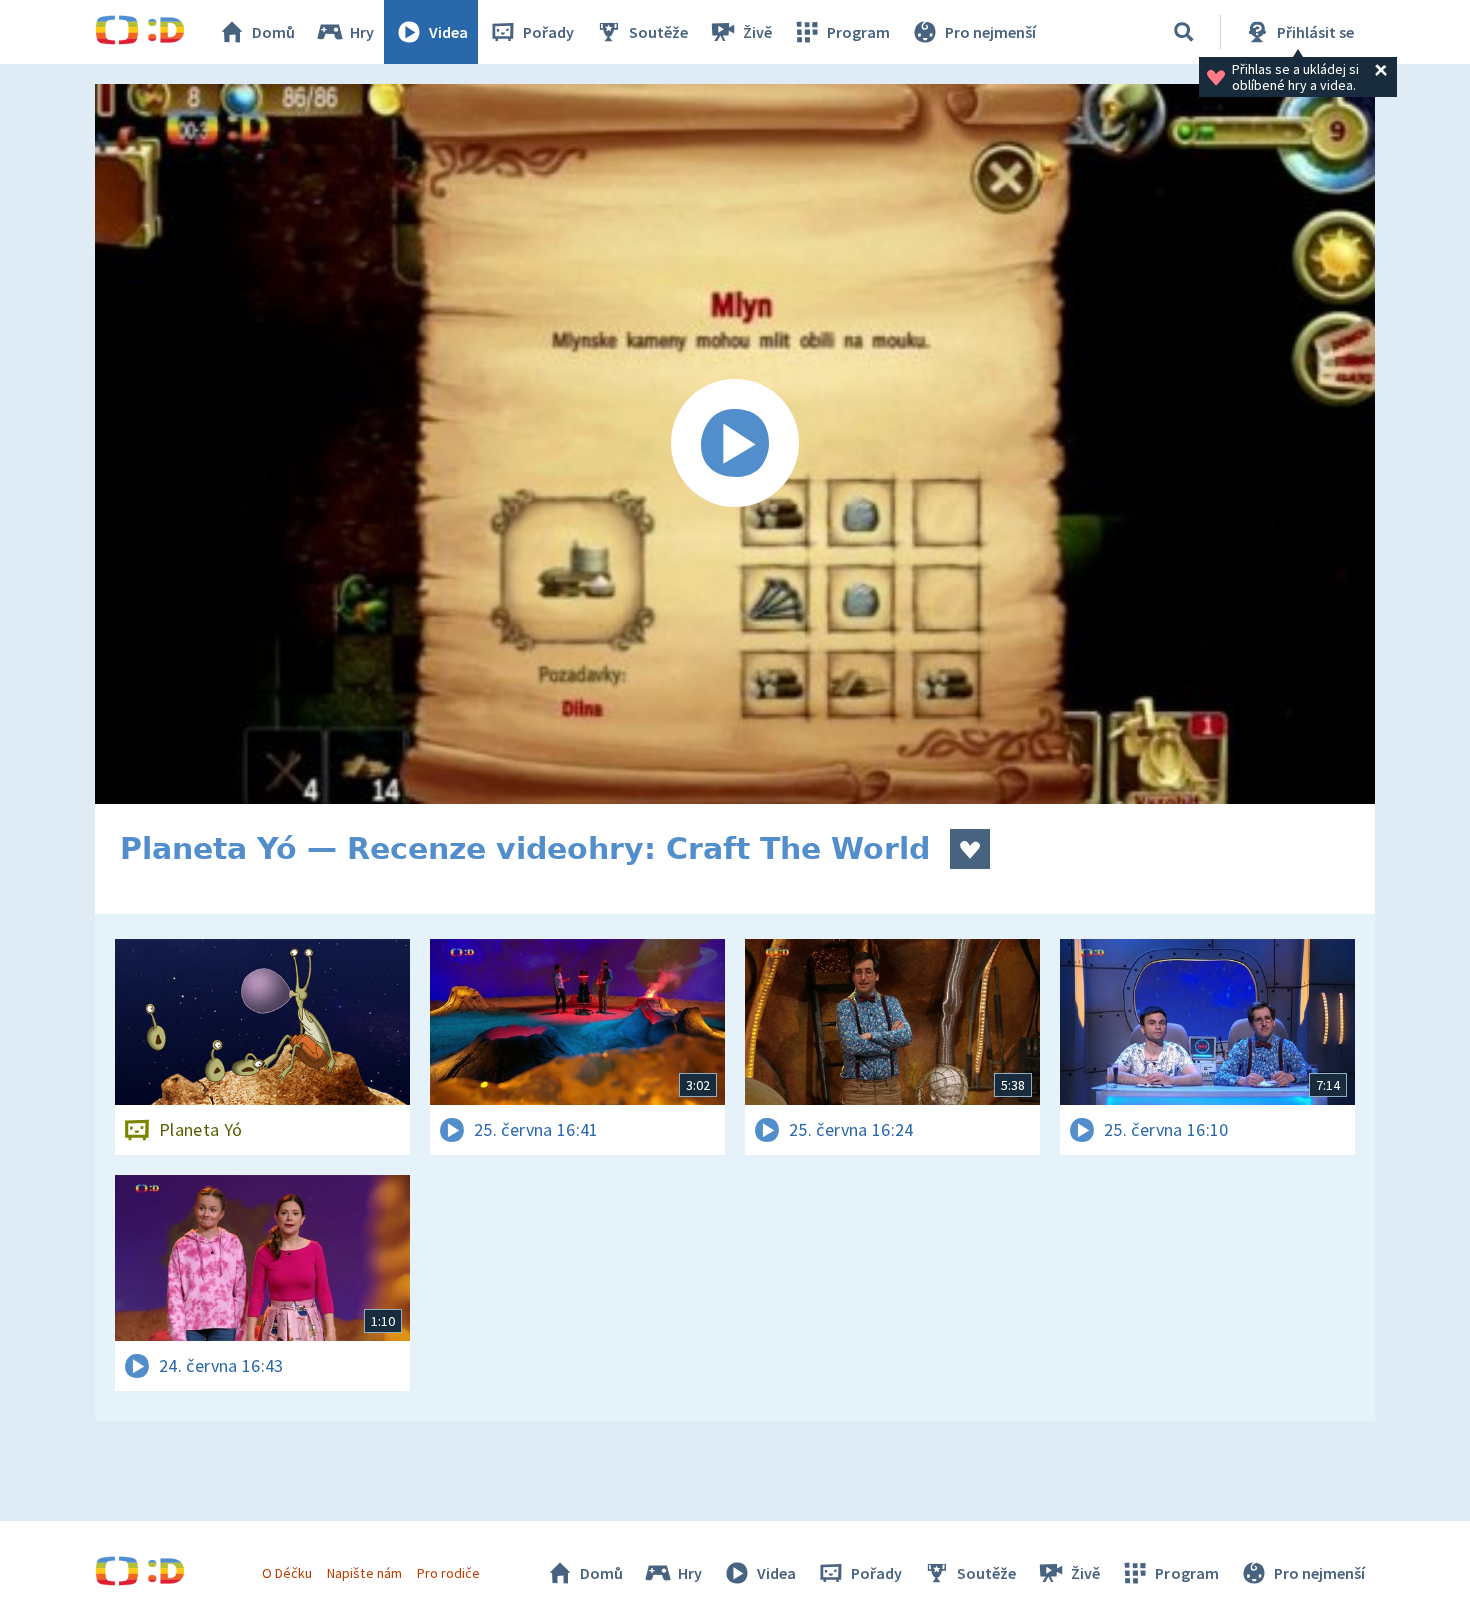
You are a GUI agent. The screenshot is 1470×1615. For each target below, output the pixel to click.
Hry (362, 32)
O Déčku (287, 1573)
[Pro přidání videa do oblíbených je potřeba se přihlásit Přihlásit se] (970, 849)
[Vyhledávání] (1184, 32)
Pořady (548, 32)
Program (858, 32)
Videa (448, 32)
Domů (273, 32)
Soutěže (658, 32)
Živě (757, 32)
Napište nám (364, 1573)
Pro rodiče (448, 1573)
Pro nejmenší (990, 32)
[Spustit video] (735, 444)
